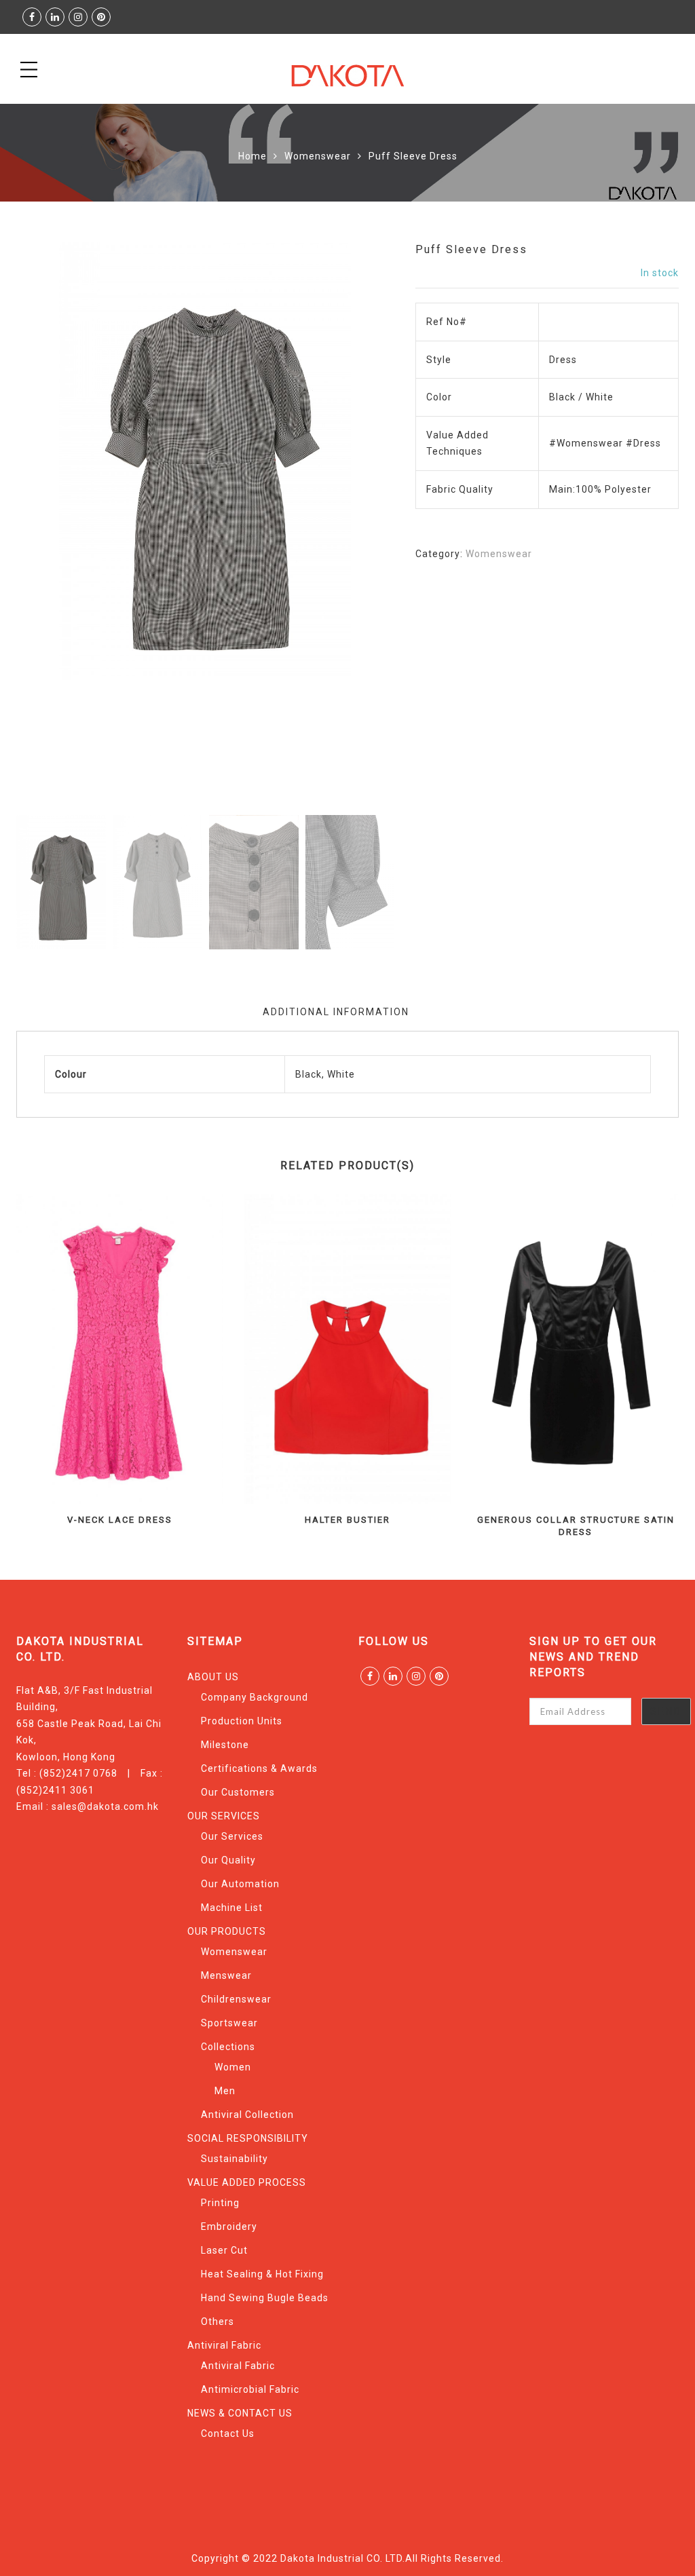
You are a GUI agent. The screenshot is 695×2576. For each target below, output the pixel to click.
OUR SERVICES (224, 1816)
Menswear (226, 1975)
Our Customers (238, 1792)
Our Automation (240, 1884)
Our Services (232, 1836)
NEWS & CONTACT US (240, 2413)
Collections (228, 2047)
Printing (220, 2203)
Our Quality (228, 1860)
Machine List (232, 1908)
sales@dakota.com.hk (105, 1806)
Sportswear (229, 2023)
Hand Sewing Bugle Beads (265, 2298)
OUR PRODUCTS (227, 1931)
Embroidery (229, 2227)
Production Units (242, 1721)
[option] (205, 461)
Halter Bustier (347, 1520)
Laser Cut (224, 2250)
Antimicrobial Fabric (250, 2389)
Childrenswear (236, 1999)
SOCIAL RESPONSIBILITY (248, 2138)
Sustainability (234, 2159)
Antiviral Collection (247, 2115)
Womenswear (318, 156)
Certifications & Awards (259, 1768)
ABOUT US (213, 1677)
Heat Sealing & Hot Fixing (262, 2274)
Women (233, 2067)
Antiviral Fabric (224, 2345)
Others (218, 2322)
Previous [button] (50, 527)
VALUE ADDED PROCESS (247, 2182)
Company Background (255, 1697)
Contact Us (228, 2433)
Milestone (225, 1745)
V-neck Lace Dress (120, 1520)
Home (252, 156)
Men (225, 2091)
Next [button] (354, 527)
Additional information (336, 1012)
